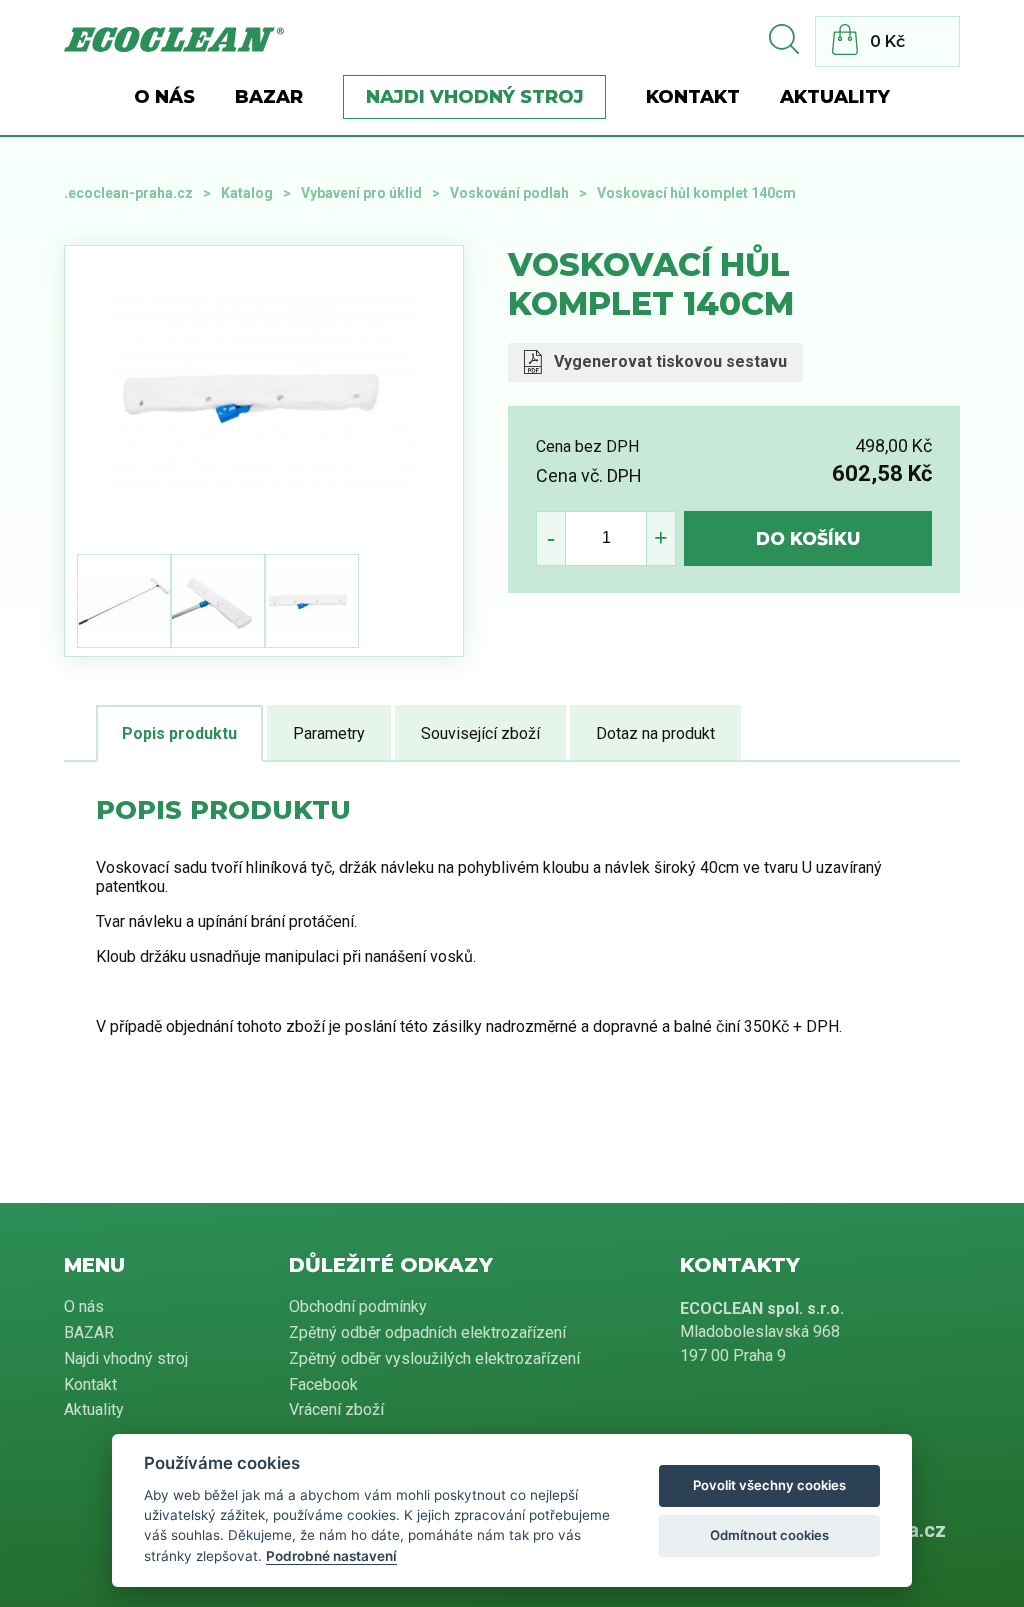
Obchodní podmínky (358, 1306)
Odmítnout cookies (769, 1535)
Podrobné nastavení (331, 1556)
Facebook (323, 1384)
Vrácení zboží (336, 1409)
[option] (264, 396)
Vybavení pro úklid (361, 193)
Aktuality (835, 97)
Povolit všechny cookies (769, 1485)
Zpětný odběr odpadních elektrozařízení (427, 1332)
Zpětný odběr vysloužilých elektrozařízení (434, 1358)
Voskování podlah (509, 193)
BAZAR (269, 97)
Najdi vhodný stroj (475, 97)
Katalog (247, 193)
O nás (164, 97)
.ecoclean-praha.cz (128, 193)
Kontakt (693, 97)
